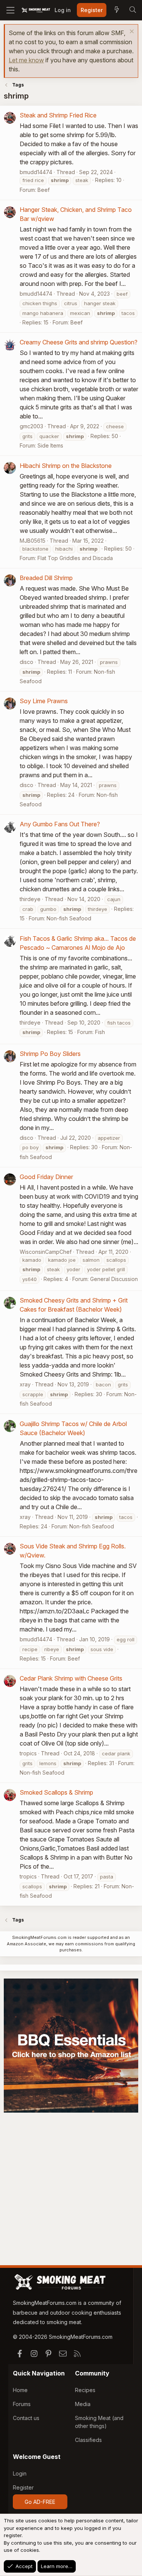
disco (27, 662)
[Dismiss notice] (131, 32)
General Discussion (114, 1279)
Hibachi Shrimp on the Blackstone (66, 466)
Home (20, 2390)
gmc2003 (31, 426)
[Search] (133, 10)
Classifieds (88, 2440)
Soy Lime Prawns (44, 701)
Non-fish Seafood (69, 918)
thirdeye (30, 899)
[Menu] (10, 10)
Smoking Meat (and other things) (99, 2422)
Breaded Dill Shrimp (46, 578)
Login (20, 2473)
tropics (28, 1753)
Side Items (50, 445)
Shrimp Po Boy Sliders (50, 1054)
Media (83, 2404)
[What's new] (117, 10)
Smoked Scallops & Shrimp (56, 1792)
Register (23, 2487)
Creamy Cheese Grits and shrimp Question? (79, 342)
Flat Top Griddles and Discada (75, 558)
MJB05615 (33, 541)
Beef (44, 190)
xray (25, 1384)
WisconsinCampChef (46, 1252)
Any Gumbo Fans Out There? (60, 824)
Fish (100, 1032)
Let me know (26, 60)
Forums (22, 2404)
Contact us (26, 2418)
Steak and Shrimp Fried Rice (58, 115)
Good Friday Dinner (46, 1177)
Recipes (85, 2390)
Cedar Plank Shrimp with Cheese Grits (71, 1678)
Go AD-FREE (40, 2502)
